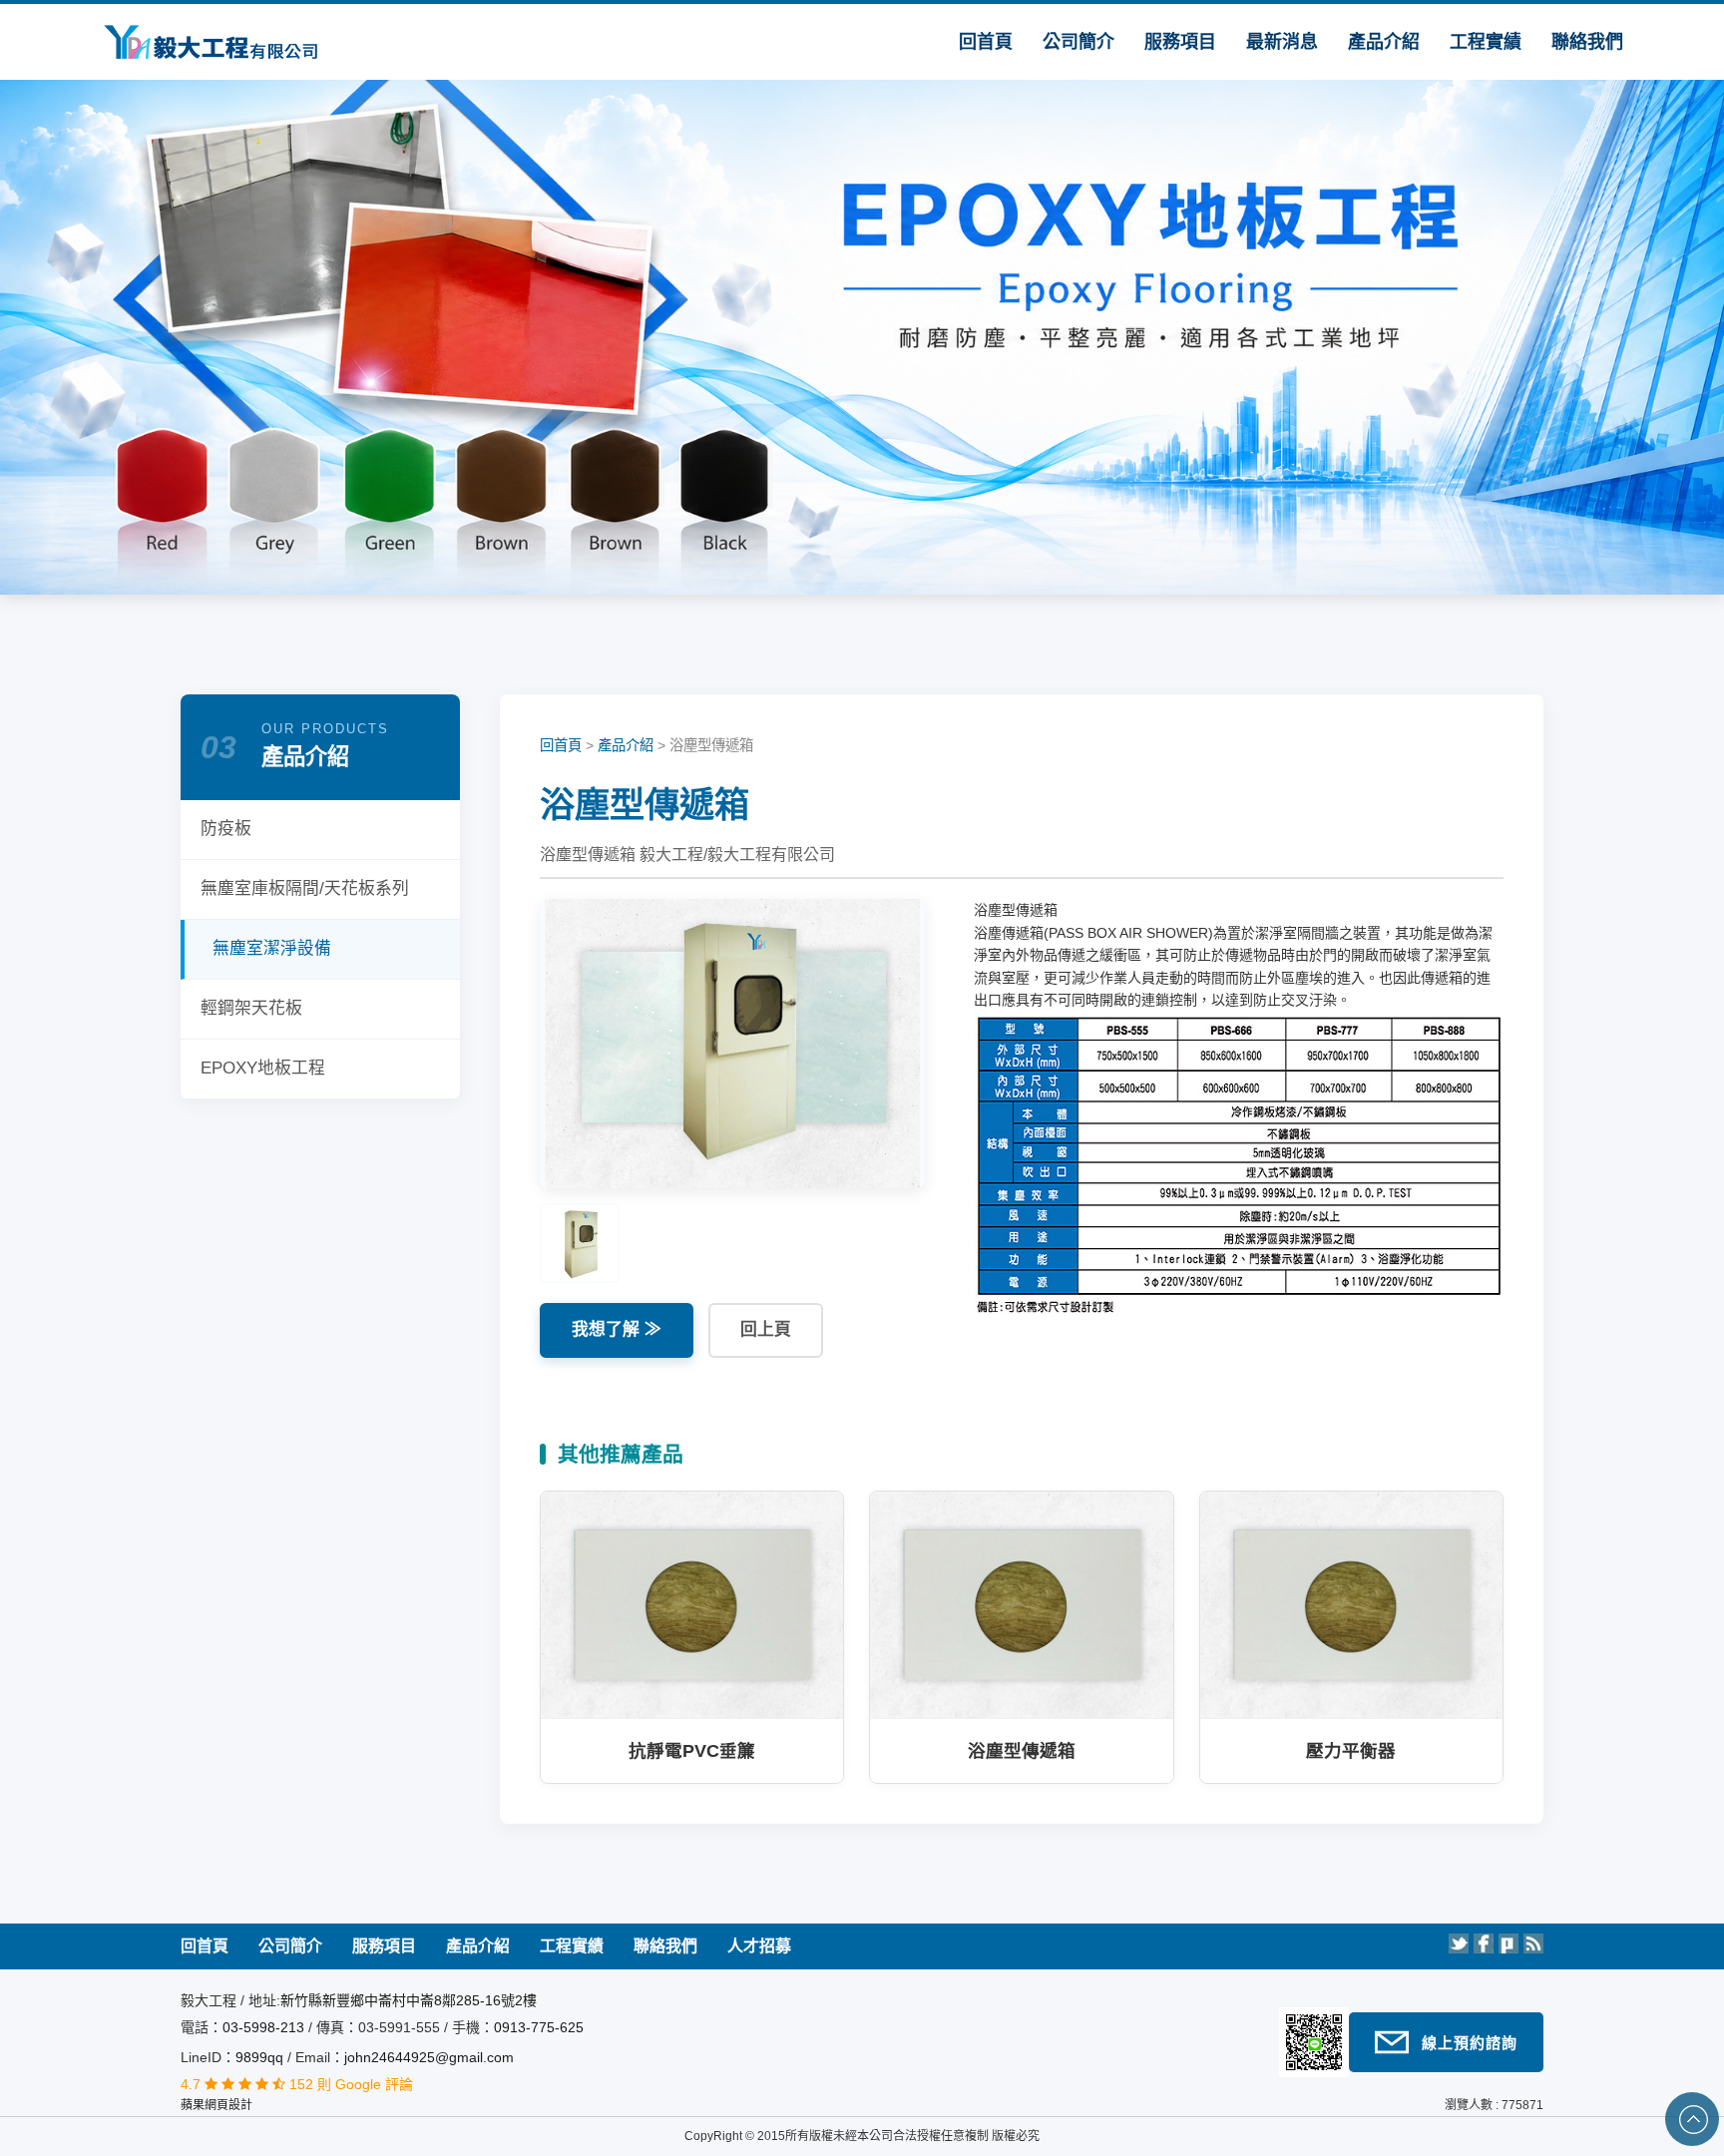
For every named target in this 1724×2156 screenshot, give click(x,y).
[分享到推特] (1459, 1943)
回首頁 (986, 42)
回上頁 (766, 1329)
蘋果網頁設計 (216, 2105)
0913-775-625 (539, 2027)
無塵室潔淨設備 (272, 948)
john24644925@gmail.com (429, 2057)
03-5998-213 (265, 2027)
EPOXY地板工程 (263, 1068)
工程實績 (1486, 42)
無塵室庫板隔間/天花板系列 (305, 888)
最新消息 (1282, 42)
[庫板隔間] (196, 41)
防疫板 (226, 829)
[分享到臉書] (1484, 1943)
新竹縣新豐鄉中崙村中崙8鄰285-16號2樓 (409, 2000)
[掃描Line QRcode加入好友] (1314, 2042)
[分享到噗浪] (1508, 1943)
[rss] (1533, 1943)
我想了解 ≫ (617, 1329)
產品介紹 (1384, 42)
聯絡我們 (1587, 42)
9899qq (259, 2057)
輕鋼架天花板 (251, 1008)
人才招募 (759, 1946)
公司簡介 (1078, 42)
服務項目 (1180, 42)
